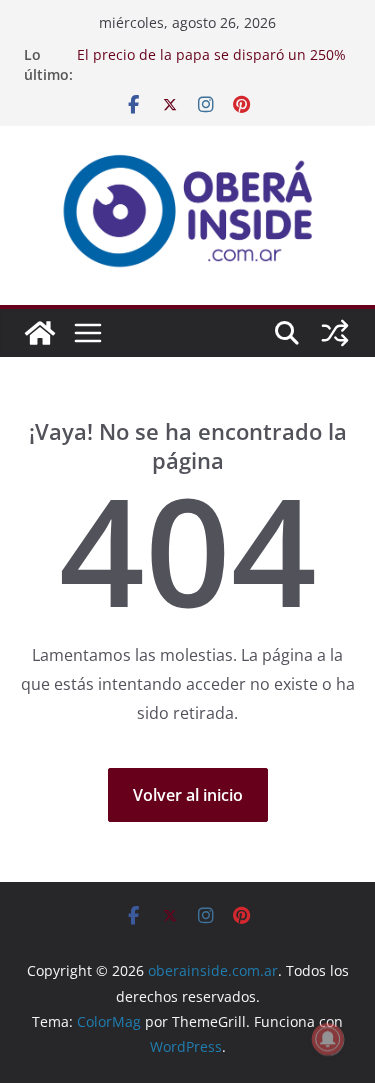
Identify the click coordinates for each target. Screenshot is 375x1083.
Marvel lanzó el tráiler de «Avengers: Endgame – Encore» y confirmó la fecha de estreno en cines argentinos (208, 55)
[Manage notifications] (328, 1039)
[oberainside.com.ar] (40, 333)
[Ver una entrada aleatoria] (335, 333)
